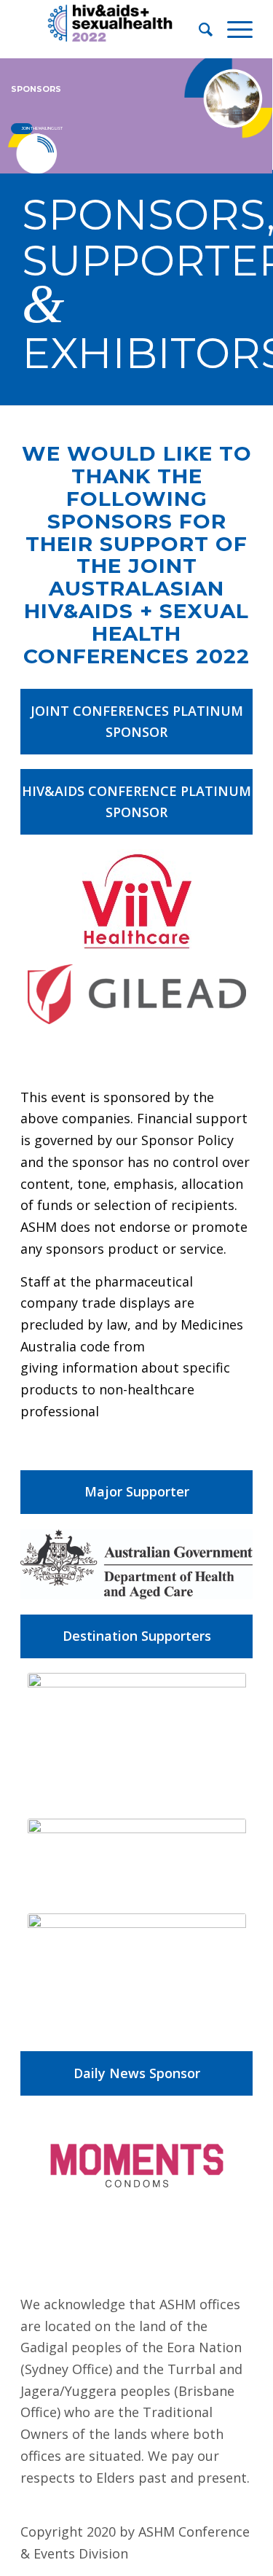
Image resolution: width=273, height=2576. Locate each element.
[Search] (198, 29)
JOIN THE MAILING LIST (27, 128)
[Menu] (233, 29)
